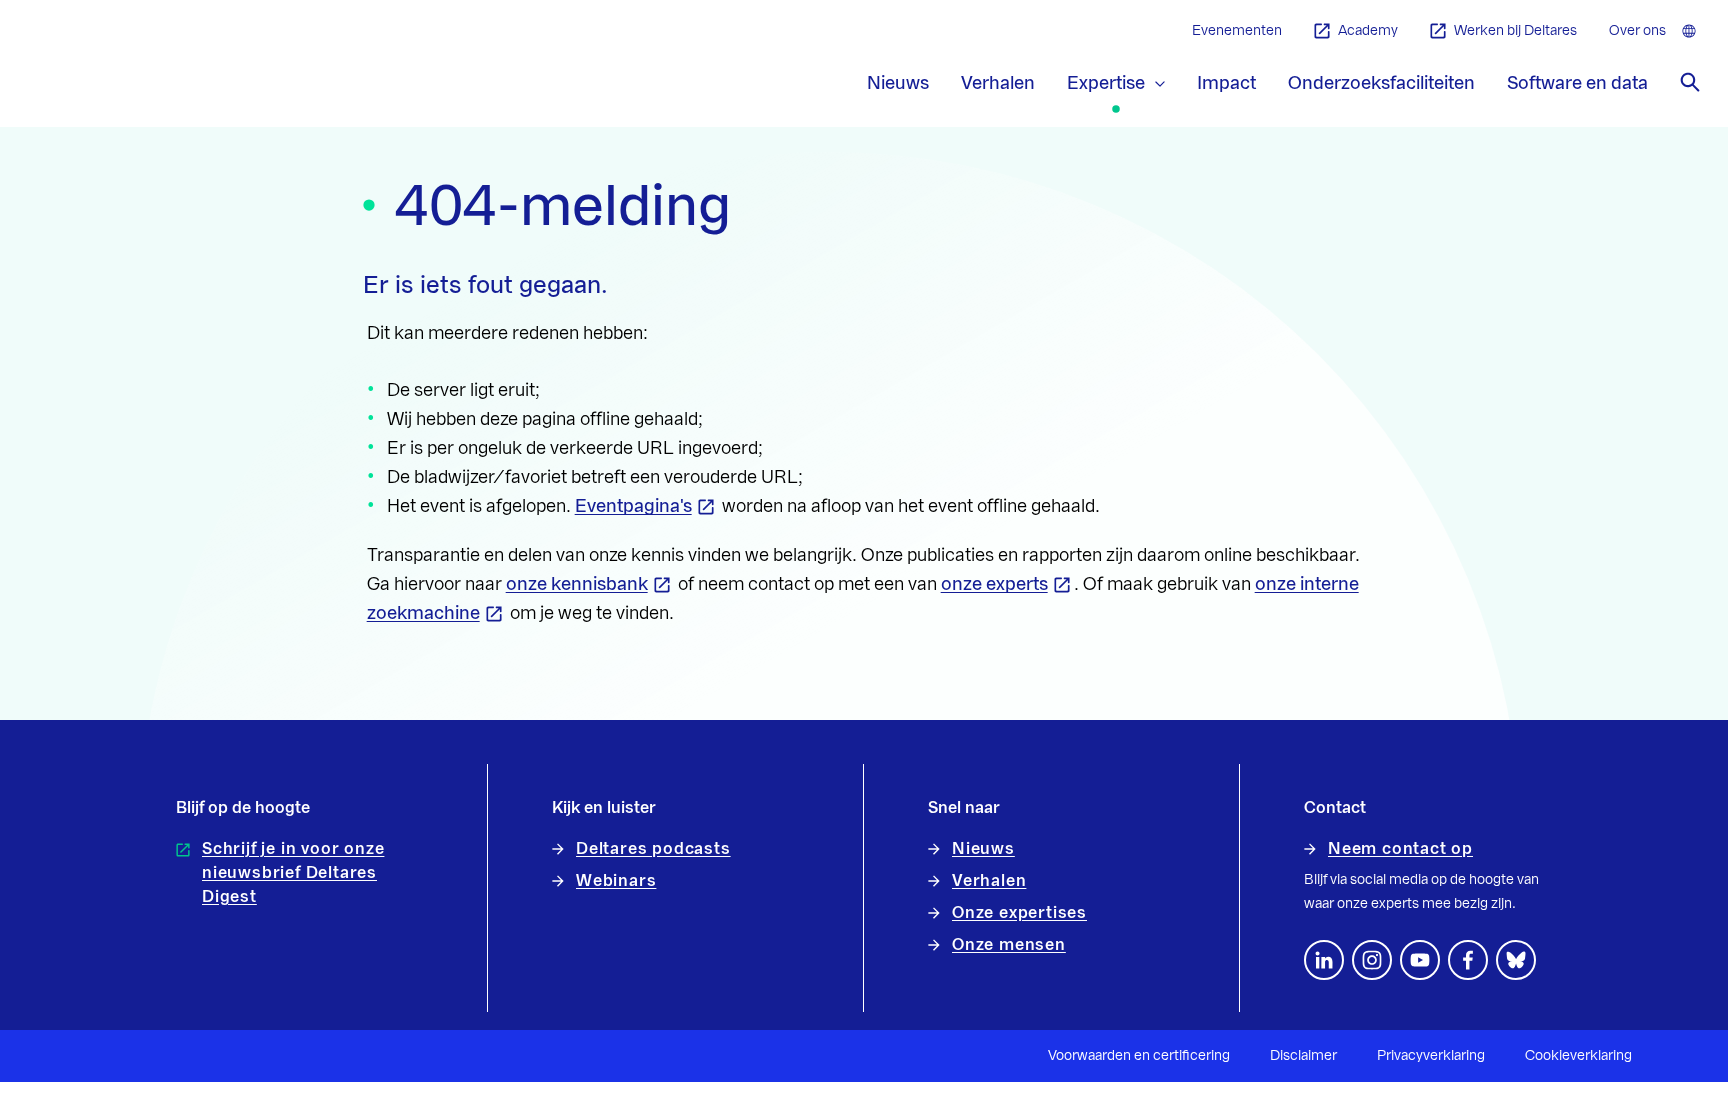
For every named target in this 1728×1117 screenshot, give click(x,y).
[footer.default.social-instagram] (1372, 960)
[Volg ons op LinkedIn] (1324, 960)
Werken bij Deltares (1515, 31)
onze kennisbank (577, 584)
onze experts (994, 584)
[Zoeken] (1690, 82)
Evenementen (1237, 31)
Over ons (1637, 31)
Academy (1368, 31)
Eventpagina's (633, 506)
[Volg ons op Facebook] (1468, 960)
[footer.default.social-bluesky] (1516, 960)
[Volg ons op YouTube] (1420, 960)
